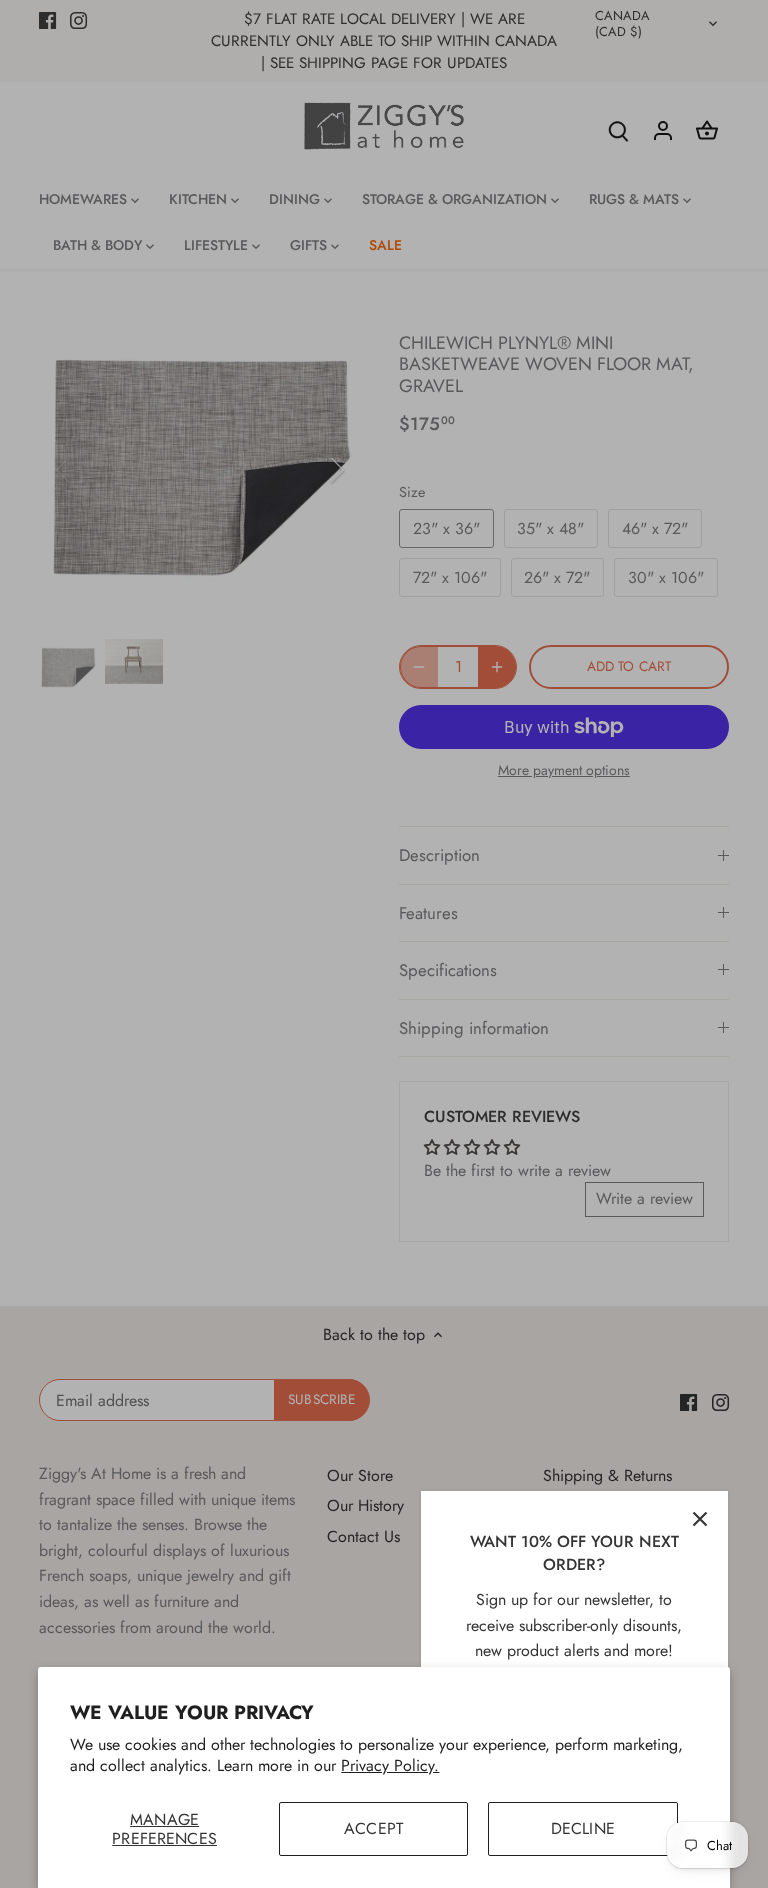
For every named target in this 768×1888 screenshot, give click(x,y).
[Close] (700, 1519)
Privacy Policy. (390, 1765)
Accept (373, 1828)
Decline (583, 1828)
